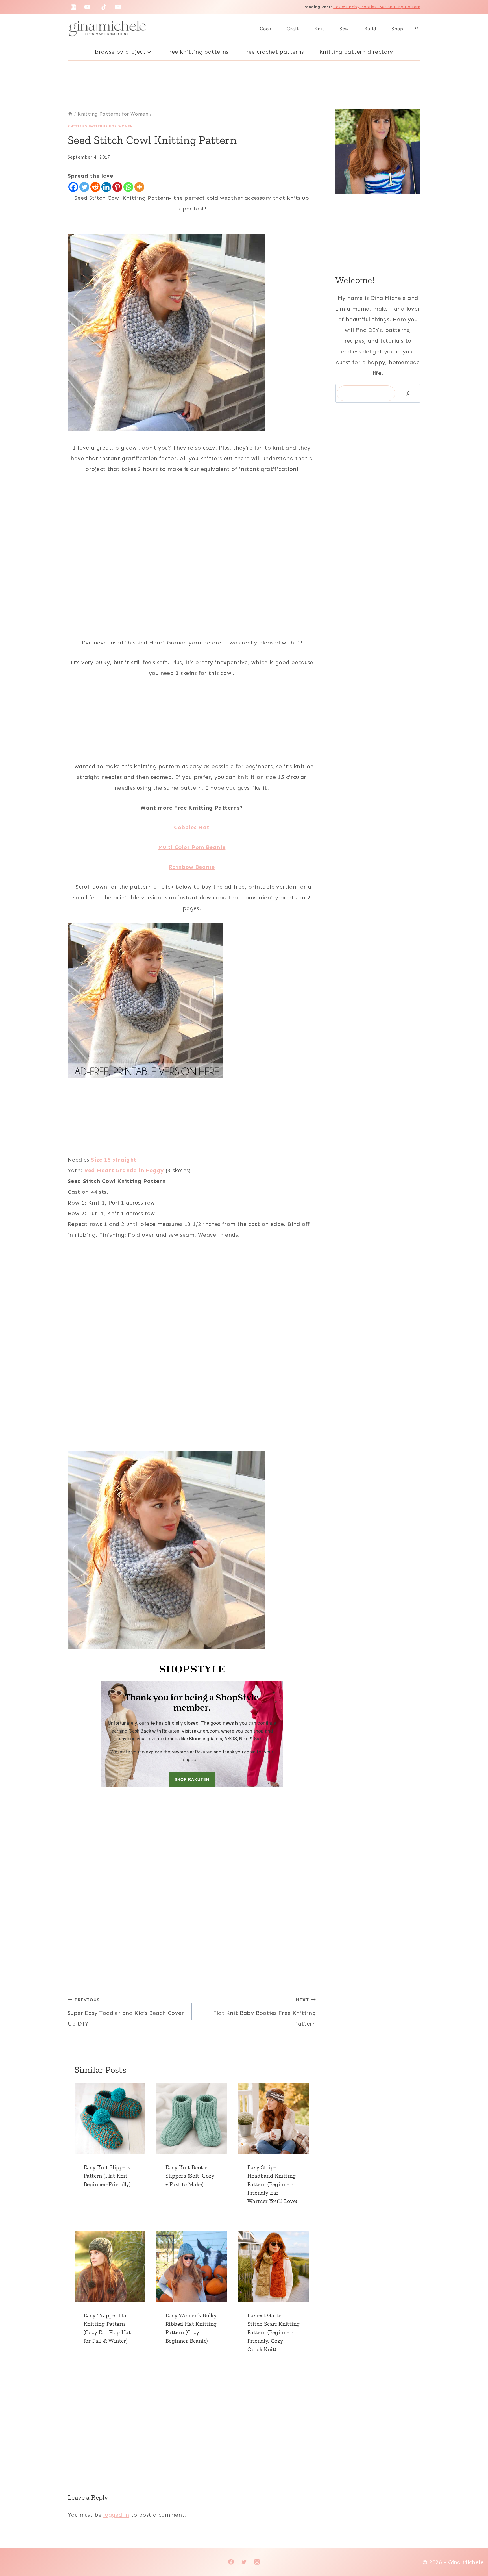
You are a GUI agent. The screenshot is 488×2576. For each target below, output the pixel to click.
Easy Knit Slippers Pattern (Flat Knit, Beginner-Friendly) (107, 2176)
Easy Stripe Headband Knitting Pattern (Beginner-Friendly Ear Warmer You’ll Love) (272, 2184)
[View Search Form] (417, 29)
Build (370, 29)
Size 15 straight (115, 1160)
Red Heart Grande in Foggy (124, 1170)
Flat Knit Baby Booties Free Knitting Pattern (264, 2012)
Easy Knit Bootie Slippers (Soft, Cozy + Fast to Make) (190, 2176)
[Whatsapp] (128, 187)
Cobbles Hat (192, 827)
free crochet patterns (274, 52)
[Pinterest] (117, 187)
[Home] (70, 114)
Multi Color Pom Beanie (192, 847)
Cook (266, 29)
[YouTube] (87, 7)
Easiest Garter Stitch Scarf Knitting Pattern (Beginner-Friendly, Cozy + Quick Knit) (274, 2332)
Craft (293, 29)
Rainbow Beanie (192, 867)
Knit (319, 29)
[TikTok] (104, 7)
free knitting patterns (198, 52)
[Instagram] (73, 7)
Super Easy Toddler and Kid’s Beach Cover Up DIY (126, 2012)
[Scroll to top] (474, 2553)
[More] (139, 187)
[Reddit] (95, 187)
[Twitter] (84, 187)
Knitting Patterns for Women (100, 126)
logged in (116, 2515)
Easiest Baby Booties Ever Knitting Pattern (377, 7)
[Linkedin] (106, 187)
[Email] (118, 7)
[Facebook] (73, 187)
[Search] (408, 393)
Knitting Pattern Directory (356, 52)
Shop (397, 29)
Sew (344, 29)
